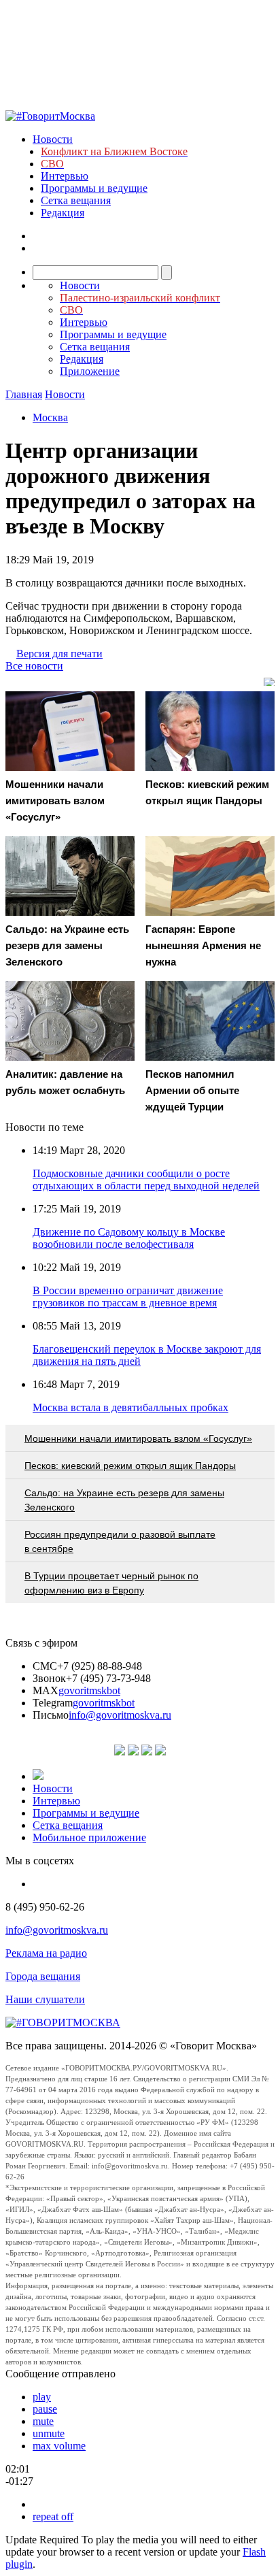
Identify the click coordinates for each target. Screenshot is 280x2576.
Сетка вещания (76, 200)
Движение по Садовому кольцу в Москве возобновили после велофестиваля (129, 1238)
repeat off (53, 2516)
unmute (49, 2433)
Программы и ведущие (94, 188)
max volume (59, 2446)
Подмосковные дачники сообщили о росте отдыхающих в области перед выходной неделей (146, 1179)
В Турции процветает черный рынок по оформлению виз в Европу (111, 1583)
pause (45, 2409)
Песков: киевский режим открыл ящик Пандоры (130, 1466)
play (42, 2397)
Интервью (65, 176)
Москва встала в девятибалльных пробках (130, 1407)
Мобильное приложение (89, 1837)
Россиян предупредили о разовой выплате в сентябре (120, 1541)
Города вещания (43, 1976)
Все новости (34, 666)
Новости (53, 139)
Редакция (63, 213)
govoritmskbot (89, 1690)
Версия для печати (59, 654)
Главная (24, 394)
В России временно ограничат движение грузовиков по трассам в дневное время (128, 1297)
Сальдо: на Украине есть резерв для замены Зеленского (124, 1500)
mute (43, 2421)
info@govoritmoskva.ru (120, 1715)
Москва (50, 417)
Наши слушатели (45, 1999)
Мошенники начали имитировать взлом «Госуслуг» (138, 1438)
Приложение (90, 371)
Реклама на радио (46, 1953)
